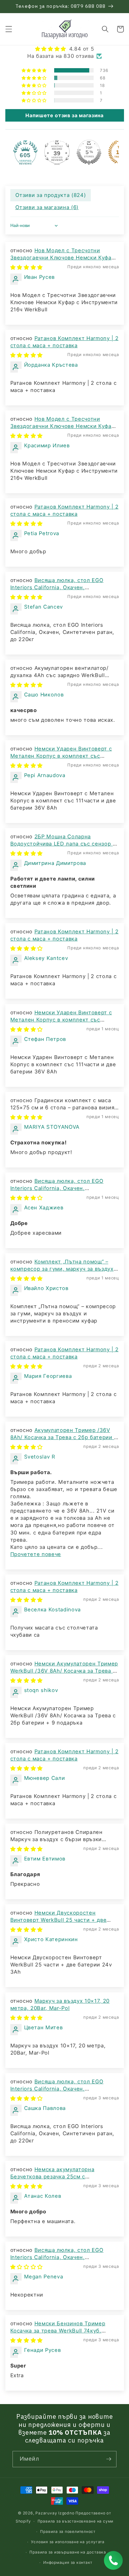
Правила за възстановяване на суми (75, 2521)
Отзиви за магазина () (47, 207)
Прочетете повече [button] (36, 1554)
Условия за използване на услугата (68, 2542)
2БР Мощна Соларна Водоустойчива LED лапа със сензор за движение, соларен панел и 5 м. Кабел (64, 844)
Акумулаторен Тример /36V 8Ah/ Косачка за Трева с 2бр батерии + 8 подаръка (64, 1437)
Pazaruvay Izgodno (55, 2513)
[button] (8, 29)
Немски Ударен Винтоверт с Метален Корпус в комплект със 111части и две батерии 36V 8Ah (61, 756)
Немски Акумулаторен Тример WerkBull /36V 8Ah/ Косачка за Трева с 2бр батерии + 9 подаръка (64, 1671)
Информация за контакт (68, 2562)
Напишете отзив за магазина (64, 115)
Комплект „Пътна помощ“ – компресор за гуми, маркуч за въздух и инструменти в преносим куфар (64, 1269)
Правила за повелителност (68, 2531)
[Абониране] (109, 2459)
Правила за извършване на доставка (68, 2552)
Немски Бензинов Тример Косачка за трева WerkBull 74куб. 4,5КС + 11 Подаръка (58, 2331)
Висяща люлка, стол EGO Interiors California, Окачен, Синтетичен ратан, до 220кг (57, 587)
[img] (65, 49)
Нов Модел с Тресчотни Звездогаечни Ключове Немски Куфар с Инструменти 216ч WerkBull (63, 258)
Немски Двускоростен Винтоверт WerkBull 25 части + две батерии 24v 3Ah (59, 1920)
